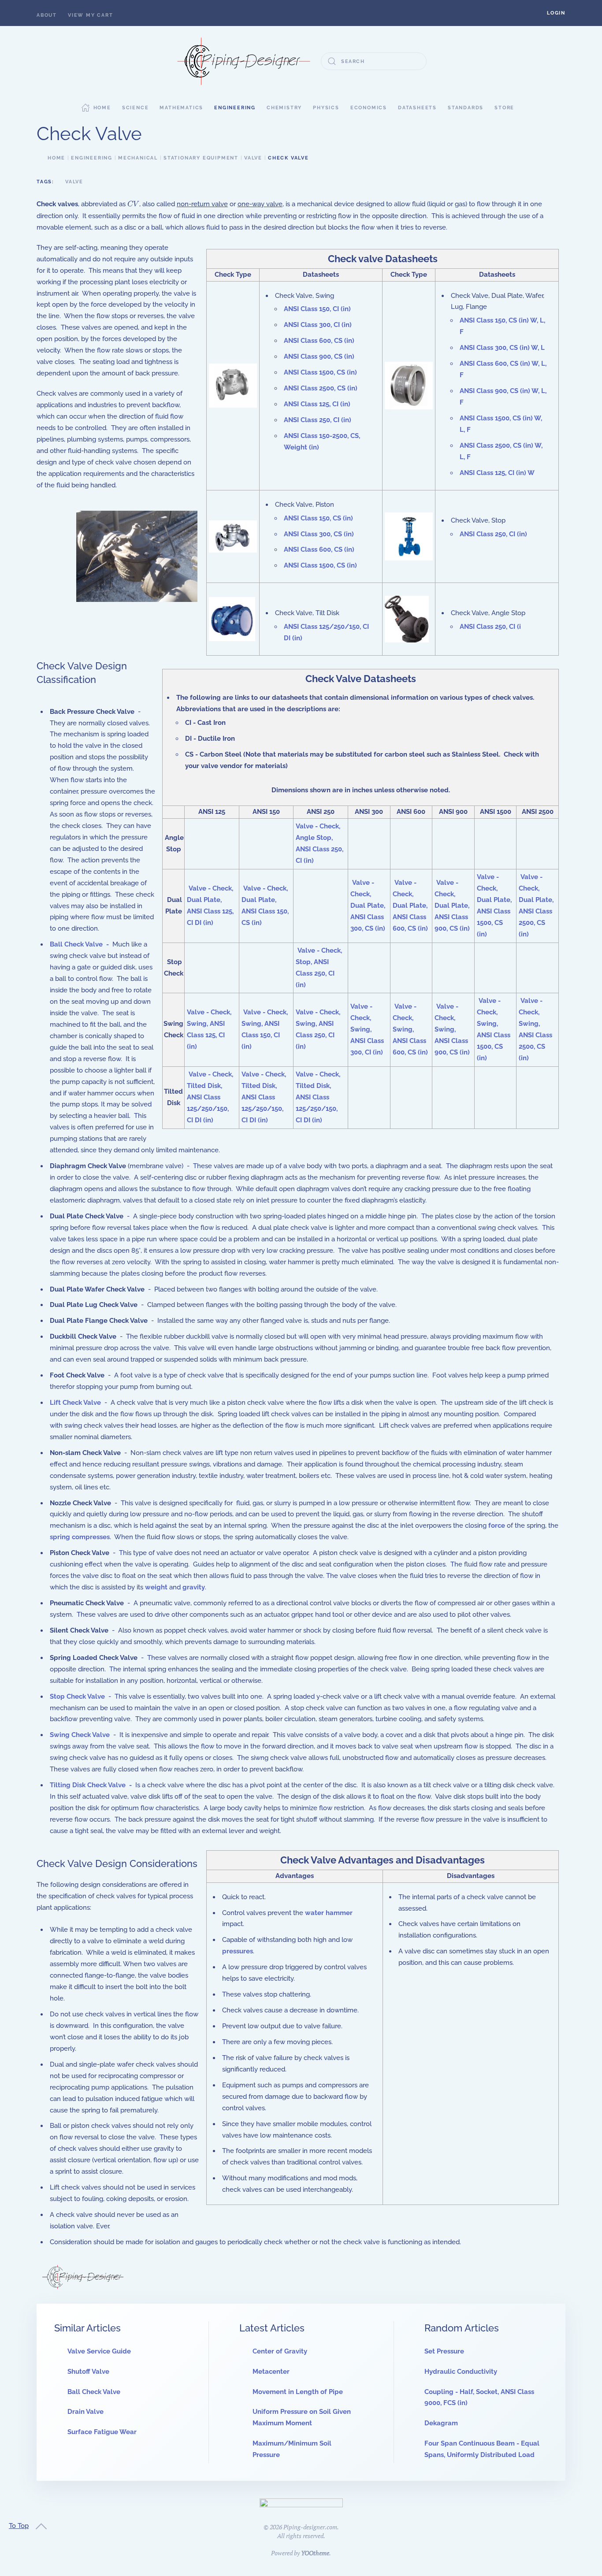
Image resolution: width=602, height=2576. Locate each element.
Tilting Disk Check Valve (88, 1785)
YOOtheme (315, 2553)
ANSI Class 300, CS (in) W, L (502, 348)
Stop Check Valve (77, 1696)
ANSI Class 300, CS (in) (319, 534)
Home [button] (102, 108)
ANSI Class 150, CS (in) (318, 518)
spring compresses (80, 1537)
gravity (194, 1587)
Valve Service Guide (99, 2351)
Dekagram (441, 2423)
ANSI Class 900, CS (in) (319, 356)
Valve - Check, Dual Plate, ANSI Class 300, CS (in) (368, 906)
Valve (74, 182)
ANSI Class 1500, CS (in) (320, 372)
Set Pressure (444, 2351)
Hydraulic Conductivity (461, 2372)
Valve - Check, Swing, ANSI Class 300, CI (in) (367, 1029)
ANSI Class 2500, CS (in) (321, 388)
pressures (238, 1951)
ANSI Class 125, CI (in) (317, 404)
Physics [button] (326, 108)
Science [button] (136, 108)
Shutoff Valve (88, 2372)
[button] (556, 13)
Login (556, 13)
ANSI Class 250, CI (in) (318, 420)
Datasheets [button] (417, 108)
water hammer (329, 1913)
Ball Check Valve (76, 944)
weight (156, 1587)
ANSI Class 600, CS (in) (319, 341)
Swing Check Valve (80, 1735)
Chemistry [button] (284, 108)
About (47, 15)
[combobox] (374, 61)
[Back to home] (244, 61)
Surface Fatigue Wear (102, 2432)
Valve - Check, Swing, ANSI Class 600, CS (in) (410, 1029)
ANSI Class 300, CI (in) (318, 325)
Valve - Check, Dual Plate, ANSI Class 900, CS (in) (452, 906)
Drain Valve (85, 2412)
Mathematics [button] (181, 108)
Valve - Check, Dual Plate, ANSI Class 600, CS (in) (410, 906)
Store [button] (504, 108)
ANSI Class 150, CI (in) (317, 309)
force (497, 1526)
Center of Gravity (280, 2351)
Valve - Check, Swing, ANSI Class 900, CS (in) (452, 1029)
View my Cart (91, 15)
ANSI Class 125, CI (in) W (497, 473)
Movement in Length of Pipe (298, 2392)
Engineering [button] (235, 108)
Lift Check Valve (75, 1403)
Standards (466, 108)
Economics (369, 108)
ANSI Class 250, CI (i (490, 627)
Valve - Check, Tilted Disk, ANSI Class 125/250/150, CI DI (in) (210, 1097)
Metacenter (271, 2372)
